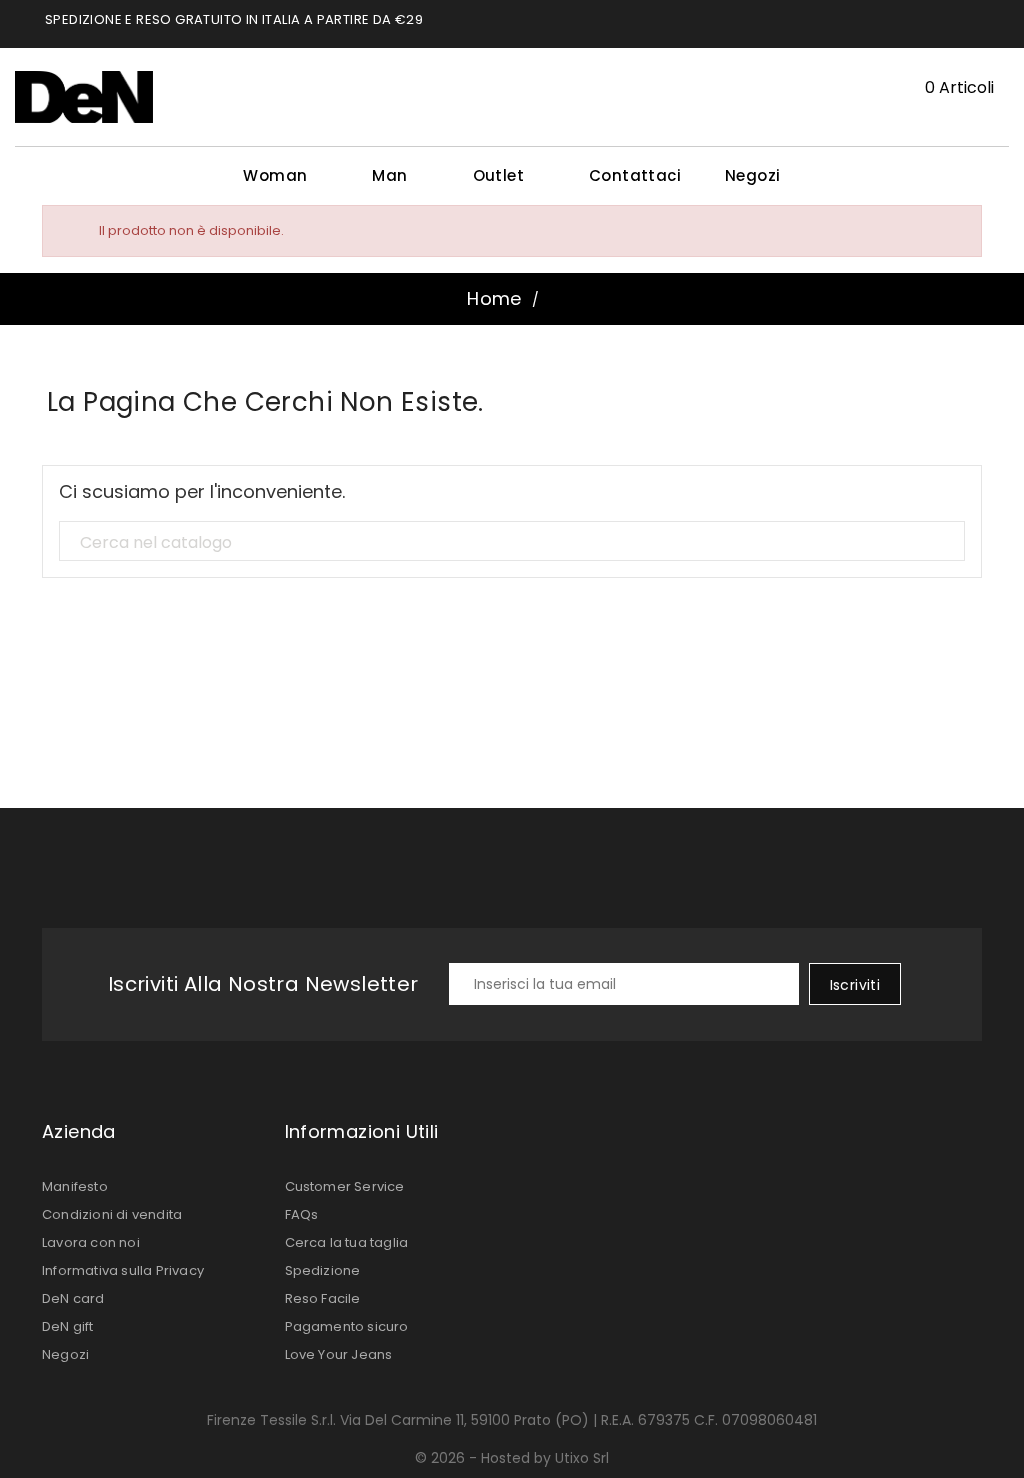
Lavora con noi (91, 1242)
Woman (283, 175)
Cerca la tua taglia (347, 1242)
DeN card (73, 1298)
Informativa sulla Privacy (123, 1270)
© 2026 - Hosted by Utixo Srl (512, 1458)
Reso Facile (323, 1298)
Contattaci (635, 175)
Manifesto (75, 1186)
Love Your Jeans (339, 1354)
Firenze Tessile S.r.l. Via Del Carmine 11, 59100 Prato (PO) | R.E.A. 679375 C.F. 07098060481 (512, 1420)
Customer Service (345, 1186)
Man (398, 175)
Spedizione (323, 1270)
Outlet (507, 175)
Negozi (752, 175)
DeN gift (68, 1326)
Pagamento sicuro (347, 1326)
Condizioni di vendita (112, 1214)
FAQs (302, 1214)
